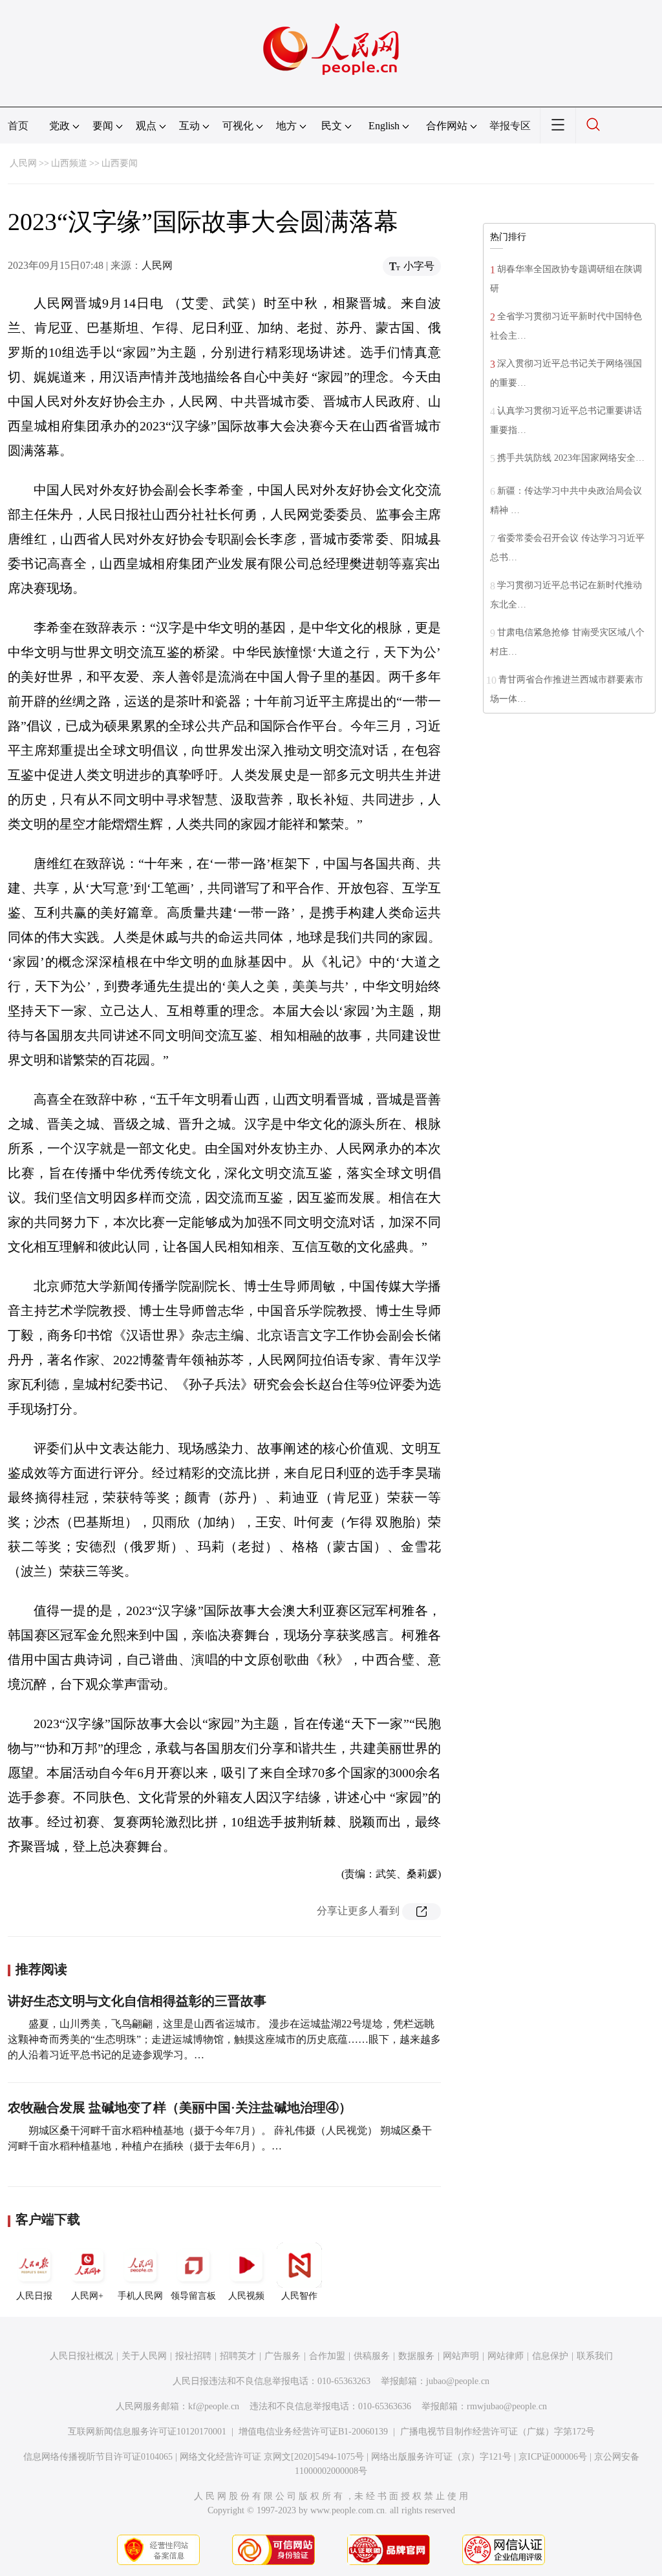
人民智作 (299, 2296)
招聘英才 (238, 2356)
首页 (18, 126)
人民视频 (246, 2296)
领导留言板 (193, 2296)
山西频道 (69, 163)
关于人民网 (144, 2356)
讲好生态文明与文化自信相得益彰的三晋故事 (137, 2001)
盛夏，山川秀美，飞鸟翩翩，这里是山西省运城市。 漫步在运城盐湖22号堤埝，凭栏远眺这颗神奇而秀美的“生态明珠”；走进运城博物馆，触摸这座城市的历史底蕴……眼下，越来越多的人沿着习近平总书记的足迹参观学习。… (224, 2039)
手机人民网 (140, 2296)
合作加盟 (327, 2356)
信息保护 (550, 2356)
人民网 (23, 163)
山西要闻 (120, 163)
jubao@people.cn (458, 2381)
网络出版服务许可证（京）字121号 (441, 2457)
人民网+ (87, 2296)
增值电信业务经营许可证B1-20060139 (313, 2432)
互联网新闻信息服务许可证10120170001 (147, 2432)
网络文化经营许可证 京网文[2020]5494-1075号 (272, 2457)
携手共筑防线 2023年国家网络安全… (571, 458)
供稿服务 (372, 2356)
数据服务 (416, 2356)
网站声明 (461, 2356)
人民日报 (34, 2296)
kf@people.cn (214, 2406)
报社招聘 (193, 2356)
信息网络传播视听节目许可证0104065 (98, 2457)
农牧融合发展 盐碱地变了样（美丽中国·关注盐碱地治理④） (180, 2107)
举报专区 (510, 126)
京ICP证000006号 (553, 2457)
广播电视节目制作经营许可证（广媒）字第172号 (497, 2432)
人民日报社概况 (81, 2356)
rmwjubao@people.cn (507, 2406)
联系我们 (595, 2356)
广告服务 (283, 2356)
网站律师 (506, 2356)
